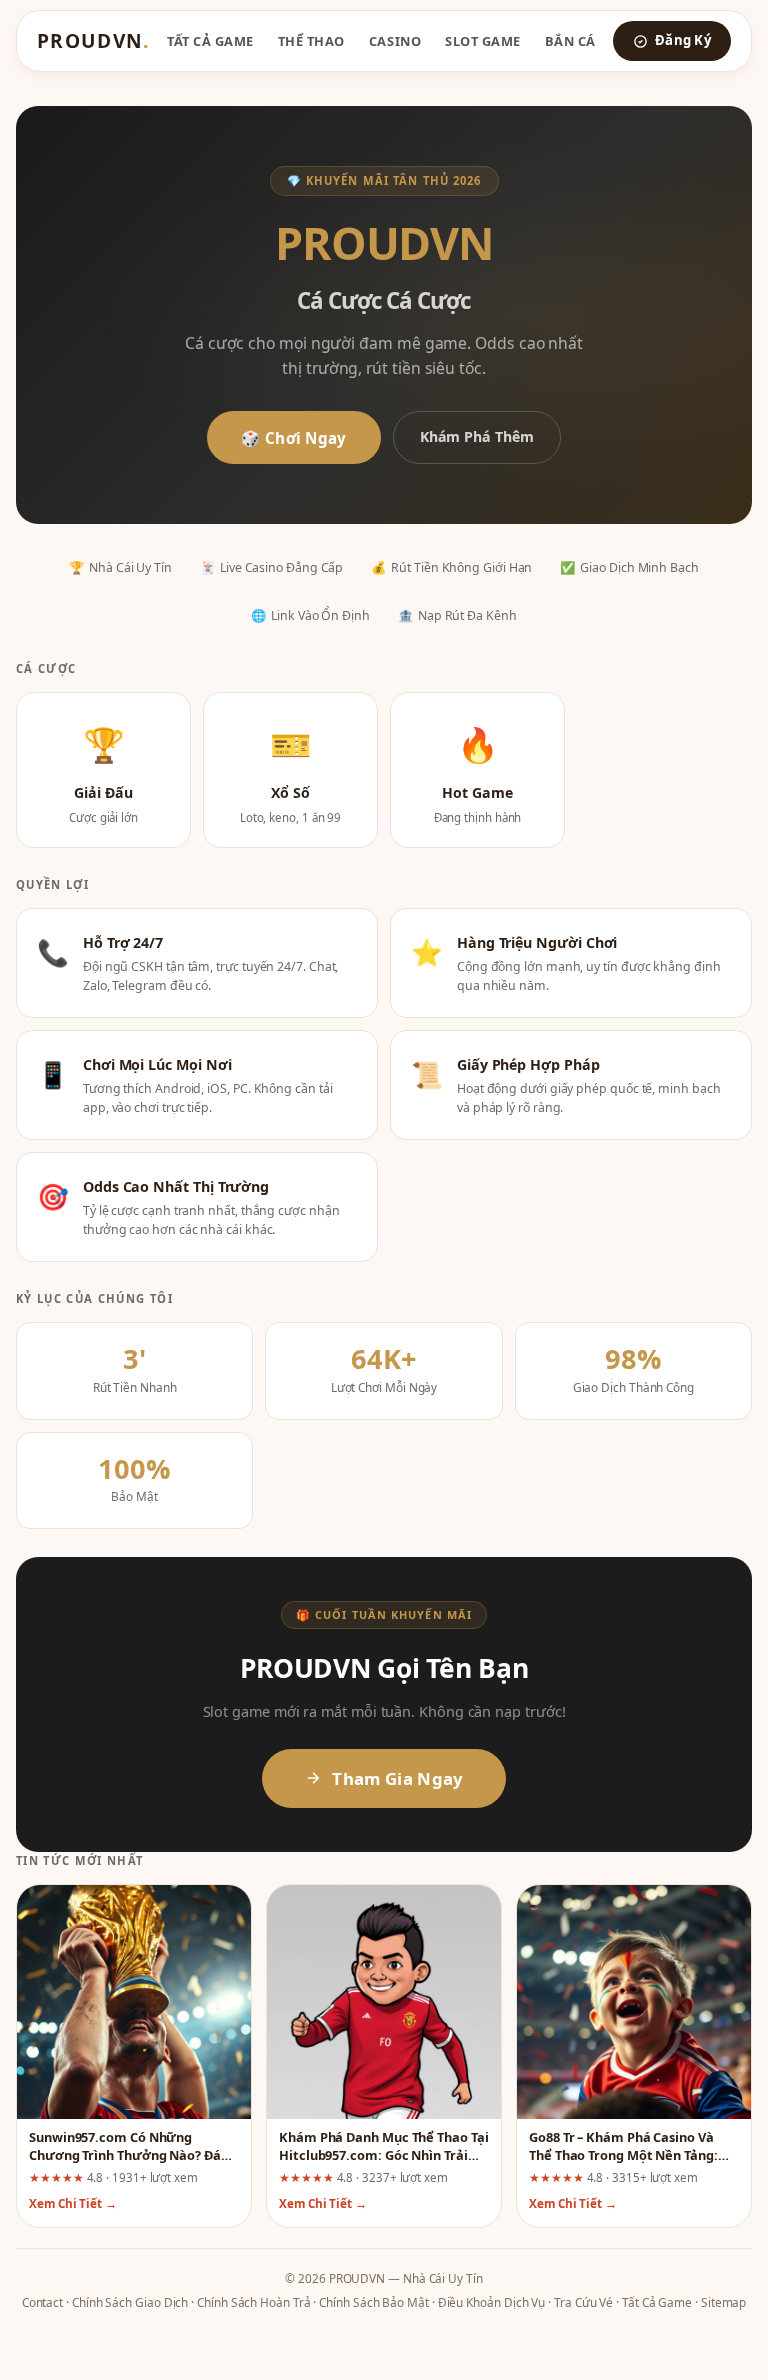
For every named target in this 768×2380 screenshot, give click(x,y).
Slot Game (483, 41)
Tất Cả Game (210, 41)
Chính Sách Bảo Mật (374, 2302)
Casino (395, 41)
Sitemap (723, 2302)
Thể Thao (311, 41)
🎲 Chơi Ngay (293, 438)
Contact (42, 2302)
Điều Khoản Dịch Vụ (492, 2302)
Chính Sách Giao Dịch (130, 2302)
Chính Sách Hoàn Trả (253, 2302)
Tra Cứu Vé (583, 2302)
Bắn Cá (570, 41)
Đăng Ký (683, 40)
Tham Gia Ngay (397, 1778)
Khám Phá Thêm (477, 436)
